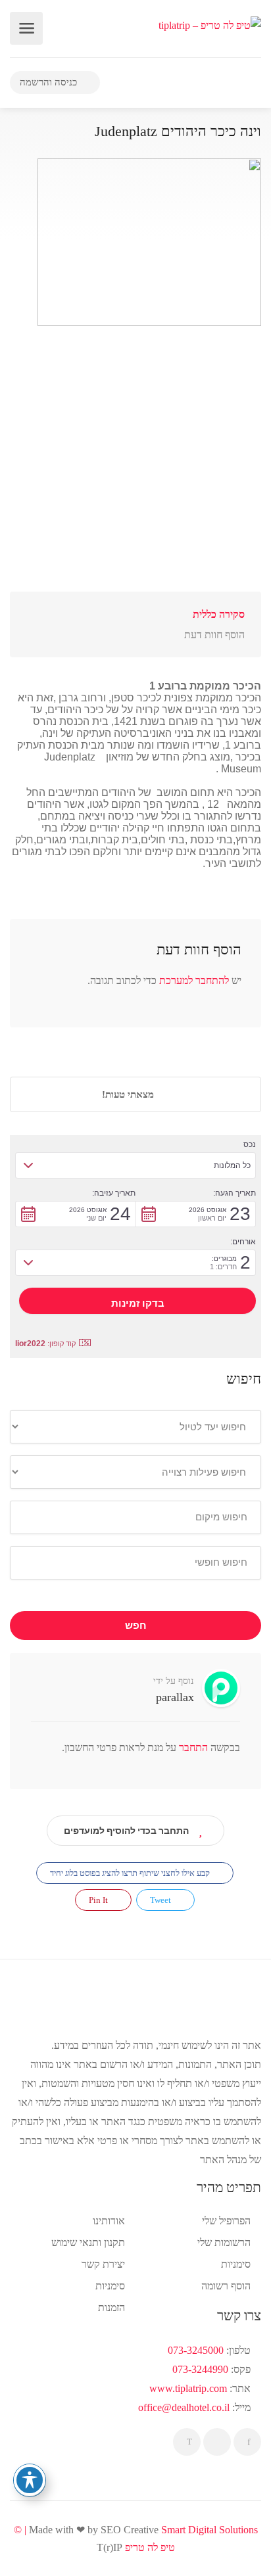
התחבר (192, 1747)
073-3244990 (200, 2369)
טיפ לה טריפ (150, 2547)
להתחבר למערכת (194, 980)
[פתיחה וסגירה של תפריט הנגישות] (30, 2480)
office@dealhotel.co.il (184, 2407)
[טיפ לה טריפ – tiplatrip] (210, 24)
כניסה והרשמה (50, 82)
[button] (135, 1165)
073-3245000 (196, 2350)
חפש (136, 1626)
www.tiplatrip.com (188, 2388)
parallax (175, 1697)
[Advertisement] (135, 460)
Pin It (99, 1900)
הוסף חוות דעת (214, 635)
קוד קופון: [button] (45, 1344)
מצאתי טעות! (129, 1094)
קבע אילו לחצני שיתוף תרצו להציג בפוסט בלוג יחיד (131, 1873)
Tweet (161, 1900)
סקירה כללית (219, 614)
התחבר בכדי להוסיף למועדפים (126, 1831)
